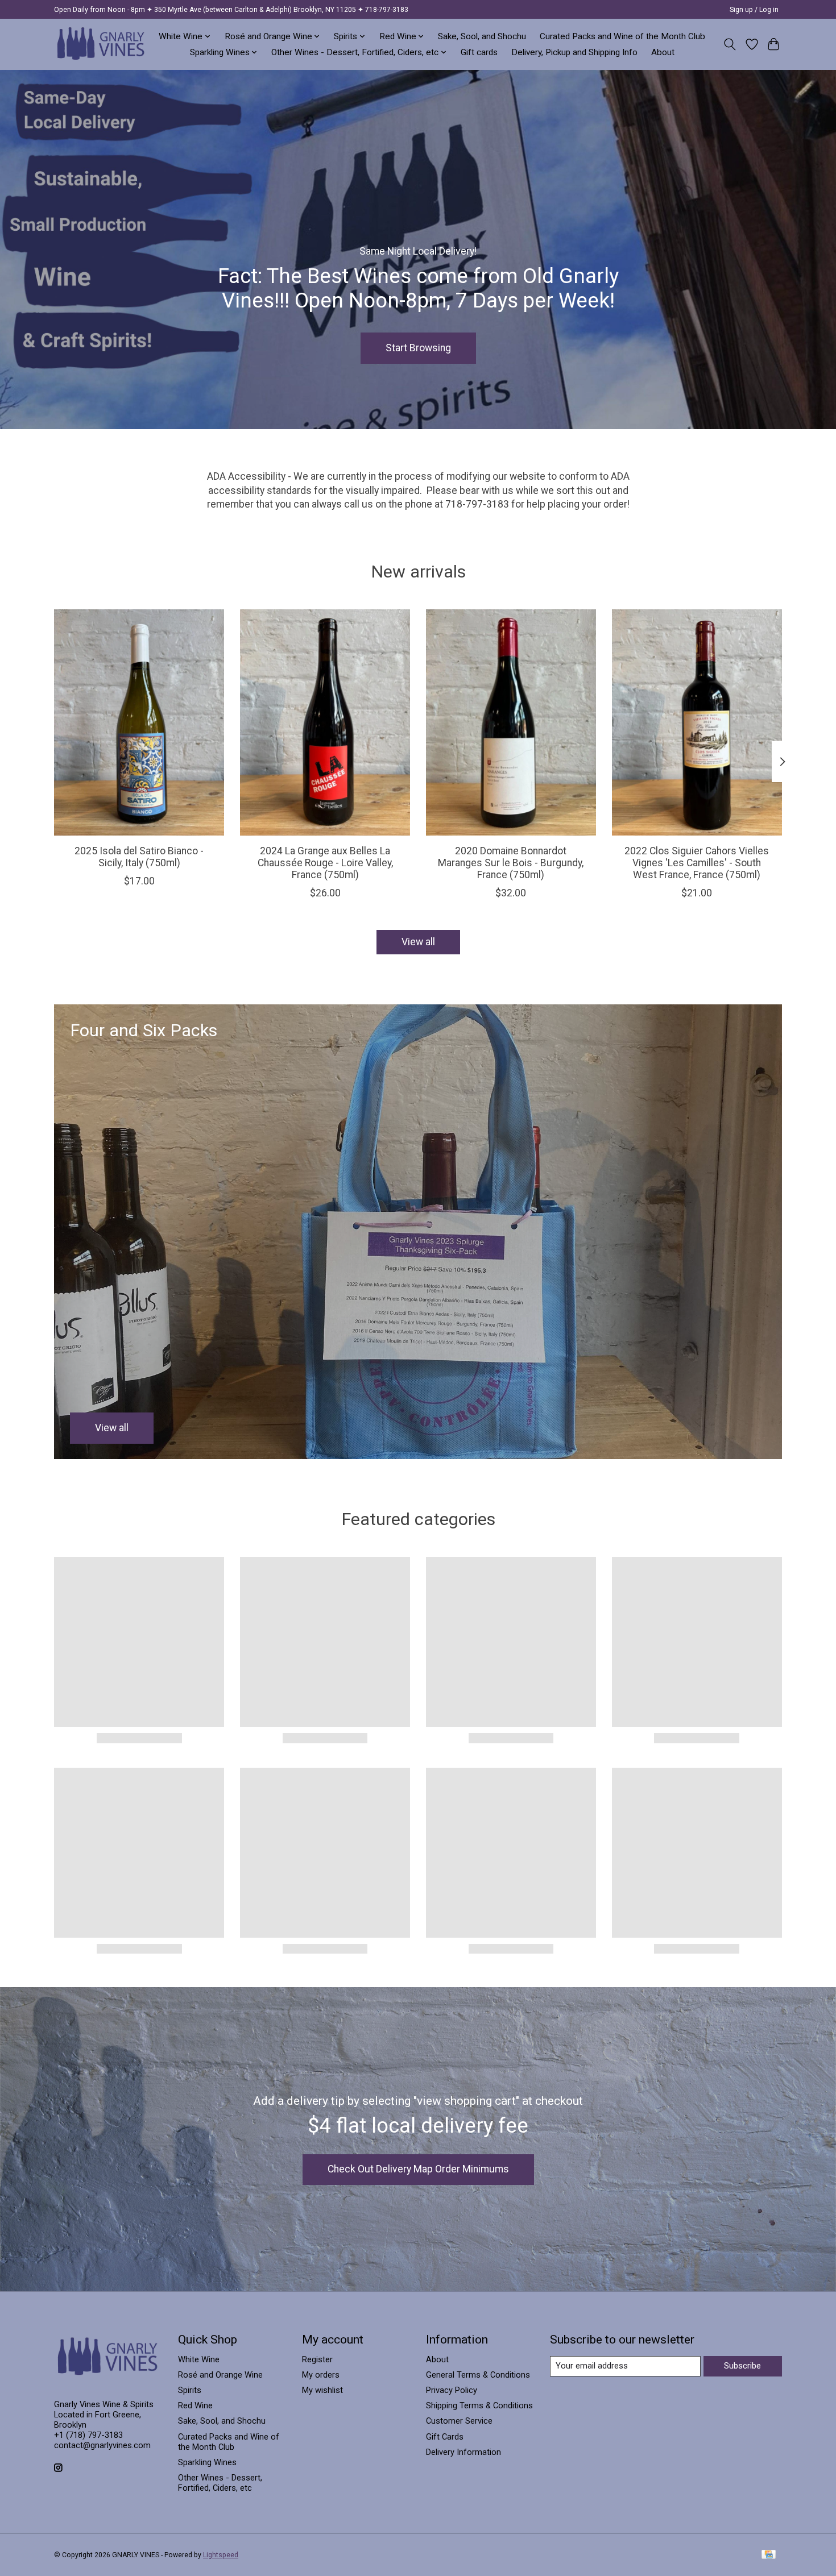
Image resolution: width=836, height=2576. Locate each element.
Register (317, 2359)
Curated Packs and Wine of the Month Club (622, 36)
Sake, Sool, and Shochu (482, 36)
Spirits (190, 2390)
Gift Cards (445, 2437)
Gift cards (479, 52)
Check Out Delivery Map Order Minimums (418, 2169)
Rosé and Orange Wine (220, 2375)
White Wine (199, 2359)
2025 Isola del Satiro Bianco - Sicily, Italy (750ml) (139, 857)
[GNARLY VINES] (101, 44)
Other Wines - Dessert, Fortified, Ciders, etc (220, 2483)
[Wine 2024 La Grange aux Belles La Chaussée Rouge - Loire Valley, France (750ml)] (325, 722)
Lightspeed (221, 2555)
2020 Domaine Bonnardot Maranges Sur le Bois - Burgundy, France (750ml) (511, 863)
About (663, 52)
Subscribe (742, 2366)
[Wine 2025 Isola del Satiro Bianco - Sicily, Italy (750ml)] (139, 722)
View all (418, 942)
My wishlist (322, 2390)
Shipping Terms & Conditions (479, 2405)
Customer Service (459, 2421)
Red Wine (195, 2405)
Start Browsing (418, 347)
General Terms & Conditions (478, 2375)
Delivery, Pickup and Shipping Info (574, 52)
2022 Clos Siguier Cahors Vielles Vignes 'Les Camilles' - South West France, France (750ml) (697, 863)
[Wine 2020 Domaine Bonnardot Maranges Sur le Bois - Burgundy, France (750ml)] (511, 722)
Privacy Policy (452, 2390)
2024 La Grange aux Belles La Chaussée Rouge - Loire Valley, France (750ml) (325, 863)
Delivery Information (463, 2452)
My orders (321, 2375)
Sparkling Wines (207, 2462)
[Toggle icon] (730, 44)
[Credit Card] (769, 2555)
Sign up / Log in (754, 10)
